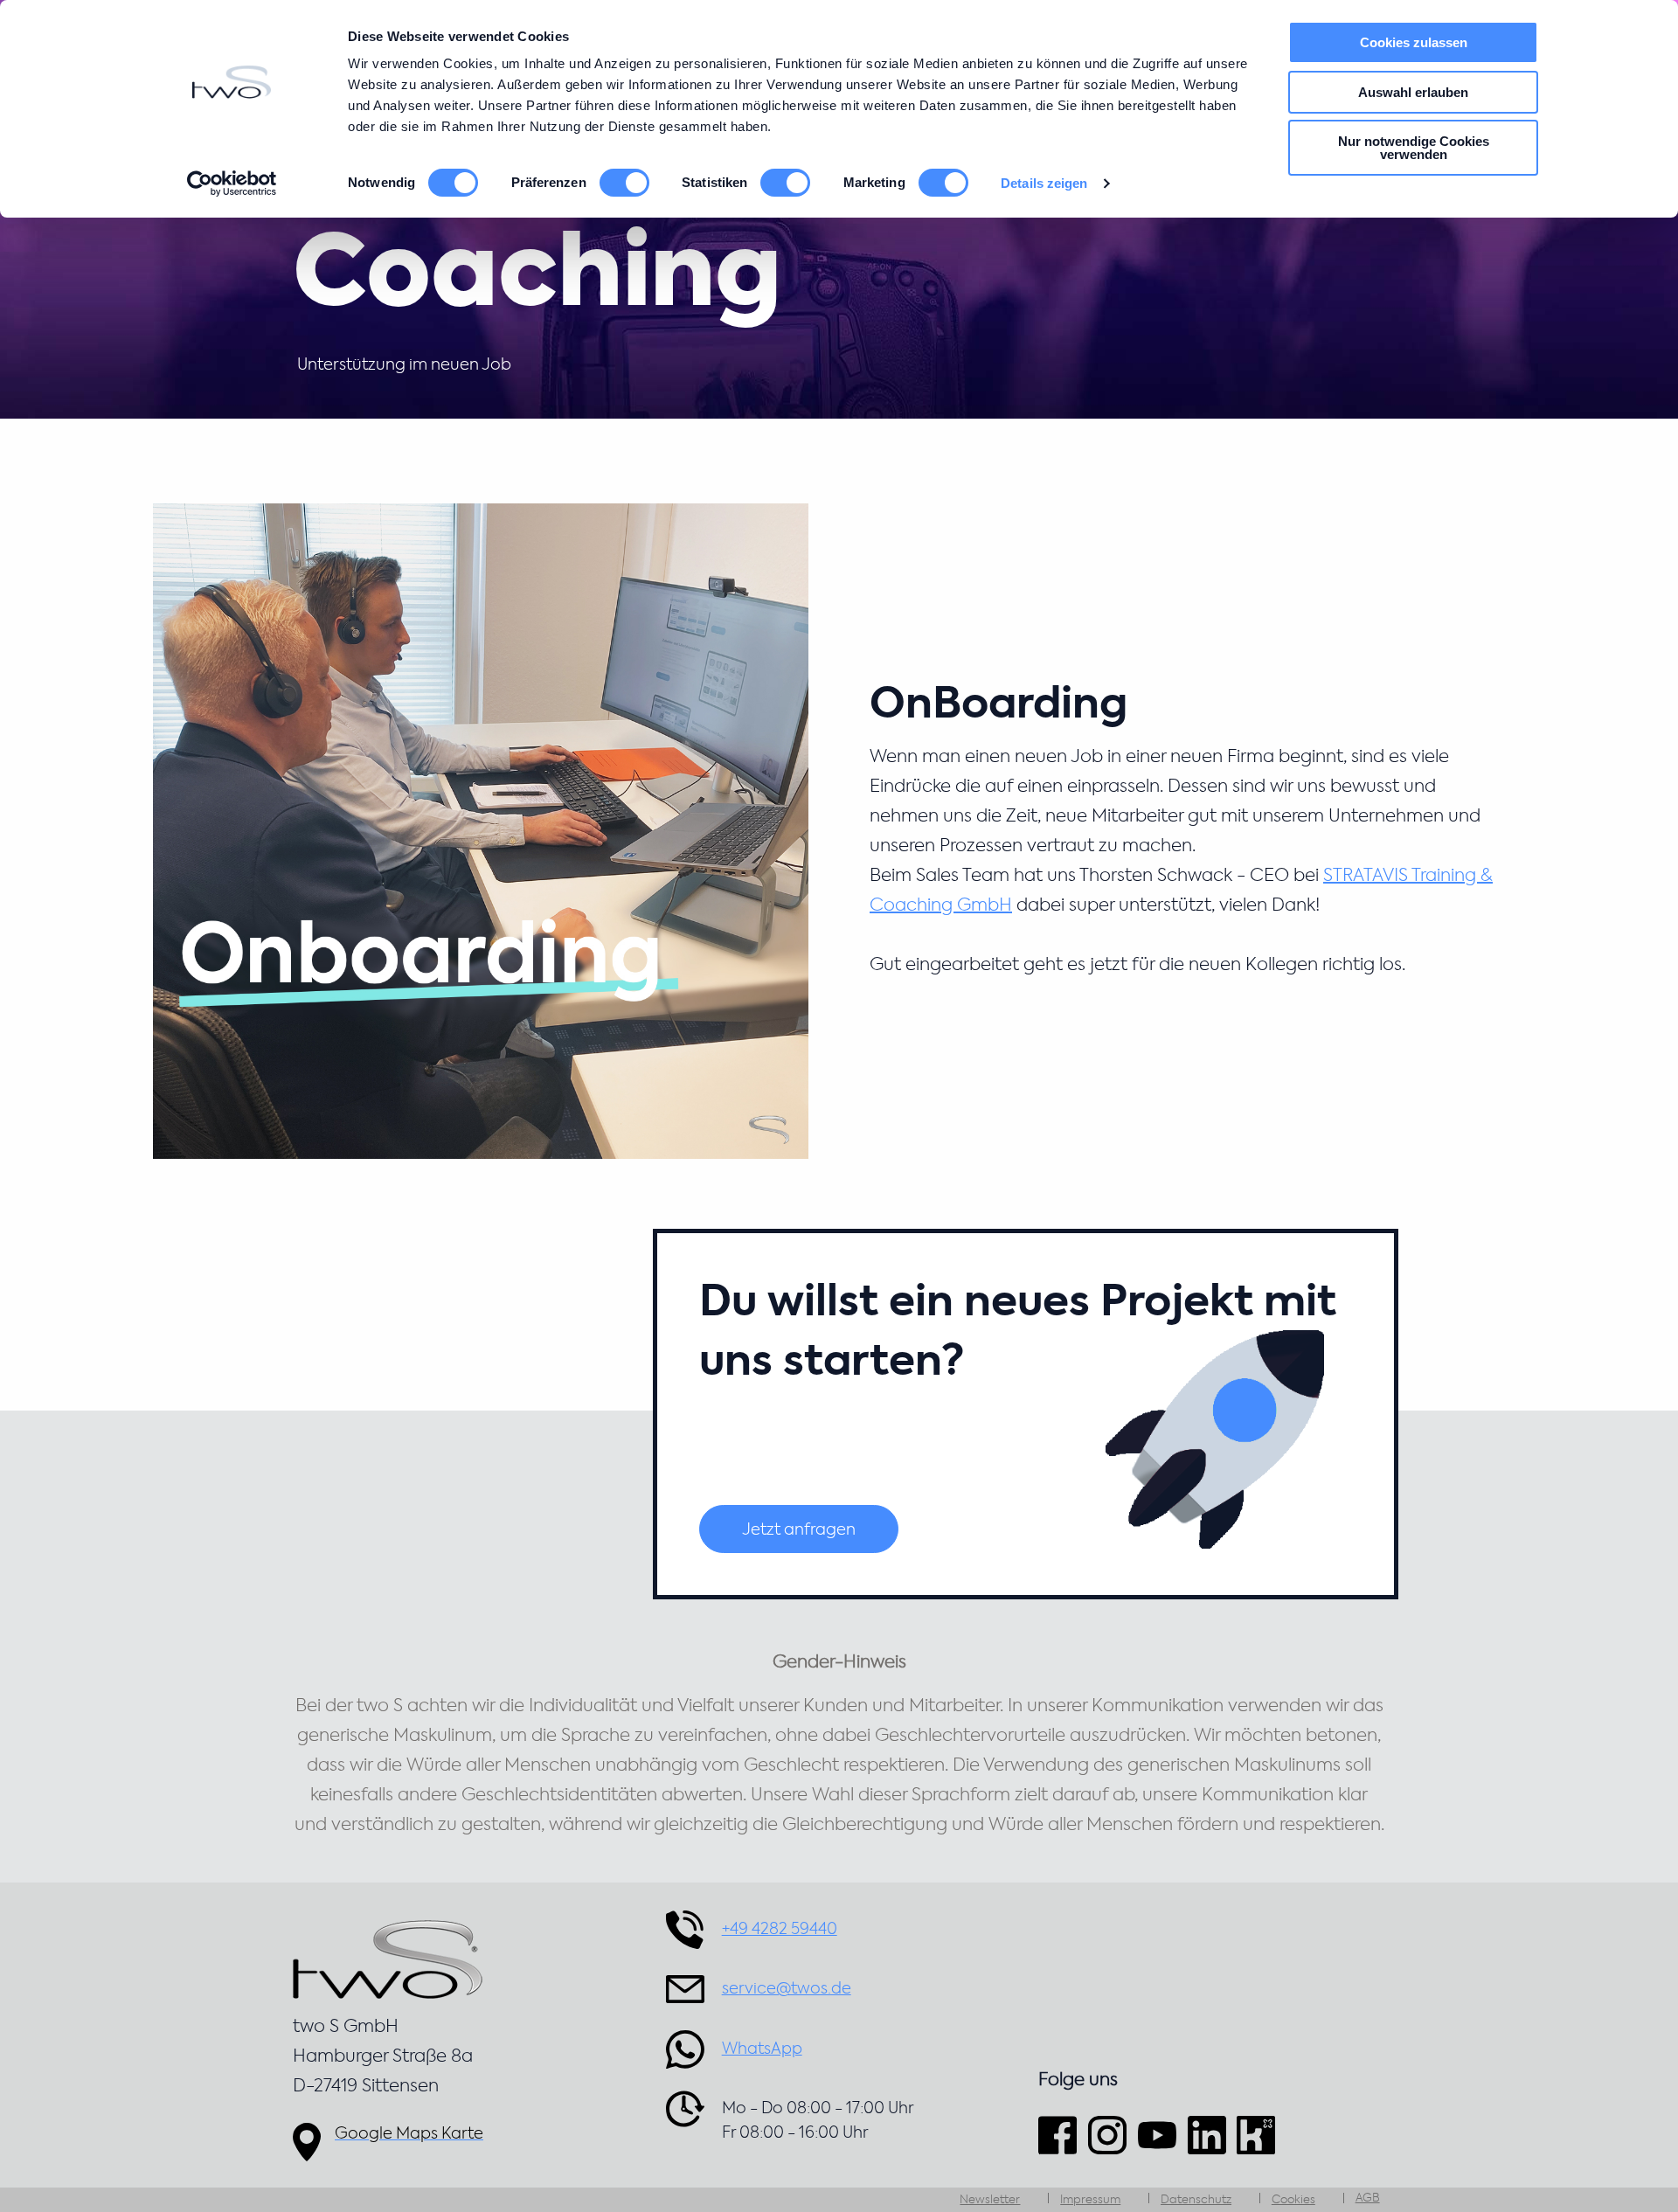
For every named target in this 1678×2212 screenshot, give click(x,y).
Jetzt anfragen (799, 1530)
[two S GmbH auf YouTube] (1157, 2135)
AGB (1368, 2198)
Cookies (1293, 2200)
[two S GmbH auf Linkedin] (1206, 2135)
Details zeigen (1044, 183)
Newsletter (990, 2200)
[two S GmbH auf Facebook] (1060, 2135)
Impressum (1090, 2200)
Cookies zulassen (1414, 42)
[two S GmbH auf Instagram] (1108, 2135)
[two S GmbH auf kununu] (1256, 2135)
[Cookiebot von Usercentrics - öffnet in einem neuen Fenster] (232, 184)
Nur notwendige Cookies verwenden (1414, 148)
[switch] (624, 183)
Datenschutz (1196, 2200)
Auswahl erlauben (1413, 92)
